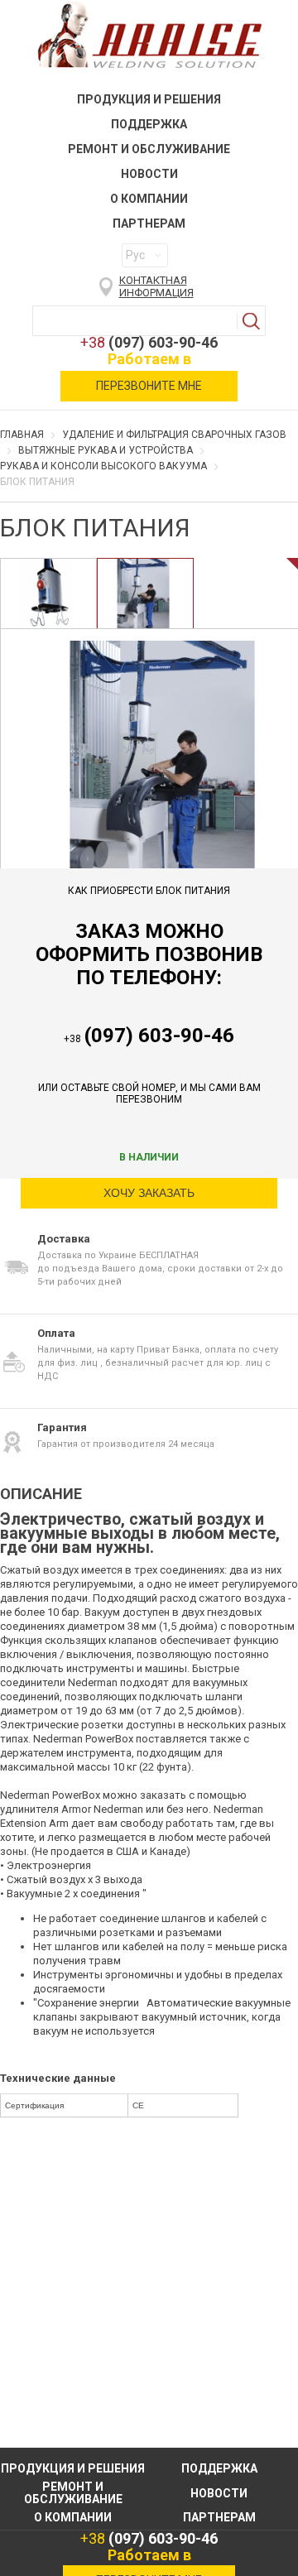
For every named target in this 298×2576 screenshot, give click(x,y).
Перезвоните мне (149, 386)
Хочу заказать (149, 1193)
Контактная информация (156, 286)
